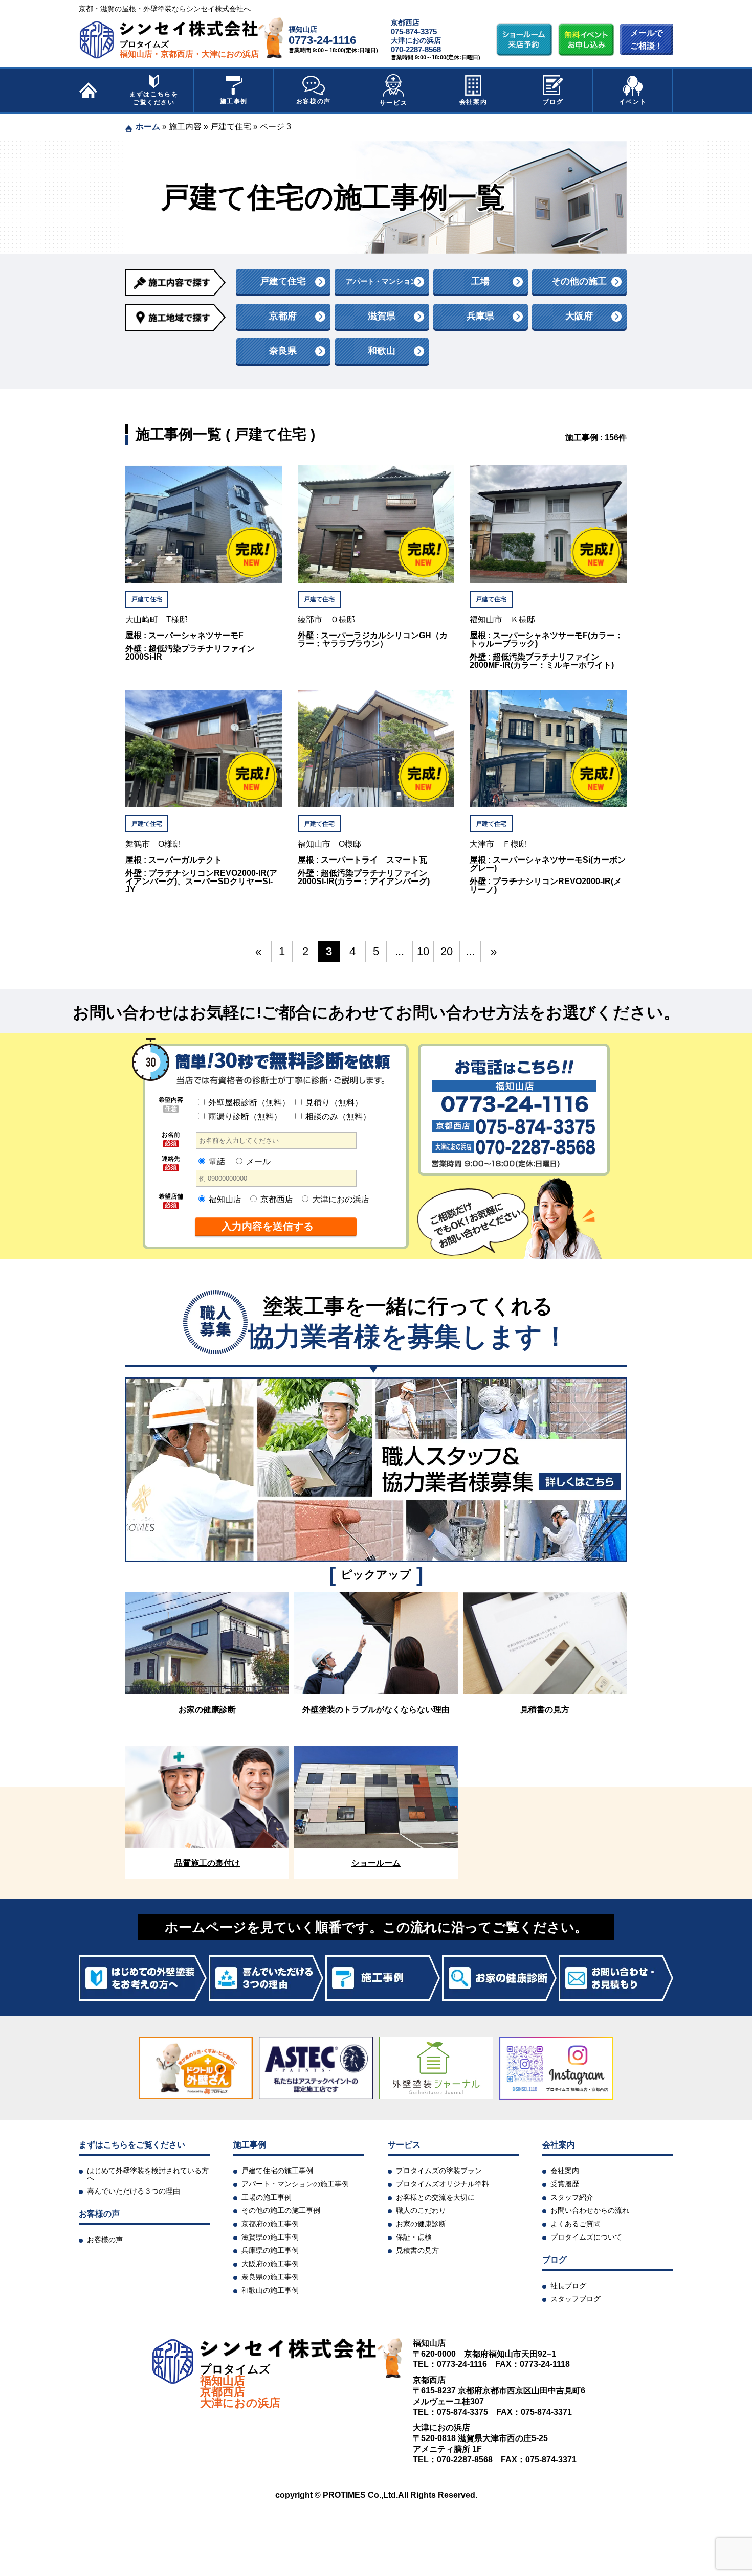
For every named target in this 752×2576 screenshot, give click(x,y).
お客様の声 (314, 101)
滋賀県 (382, 316)
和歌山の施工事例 (270, 2290)
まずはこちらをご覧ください (154, 98)
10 (423, 951)
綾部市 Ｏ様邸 (326, 620)
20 (447, 951)
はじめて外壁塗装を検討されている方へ (148, 2174)
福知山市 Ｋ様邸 (502, 620)
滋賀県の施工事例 (270, 2237)
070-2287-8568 (416, 49)
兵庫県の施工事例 (270, 2250)
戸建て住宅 (231, 127)
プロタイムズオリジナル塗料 (443, 2184)
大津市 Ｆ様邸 (498, 844)
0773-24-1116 (322, 40)
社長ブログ (568, 2286)
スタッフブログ (576, 2299)
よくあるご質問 (576, 2224)
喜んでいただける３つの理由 (134, 2191)
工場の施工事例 (267, 2197)
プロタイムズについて (586, 2237)
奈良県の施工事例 (270, 2277)
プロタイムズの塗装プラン (439, 2171)
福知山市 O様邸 (329, 844)
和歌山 (382, 351)
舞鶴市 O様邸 (153, 844)
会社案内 (473, 102)
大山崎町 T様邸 (157, 620)
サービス (393, 103)
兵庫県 (480, 316)
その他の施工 (579, 281)
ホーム (148, 127)
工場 (480, 281)
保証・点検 (414, 2237)
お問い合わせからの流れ (590, 2210)
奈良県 (283, 351)
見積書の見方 (417, 2250)
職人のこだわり (421, 2210)
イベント (633, 102)
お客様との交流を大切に (435, 2197)
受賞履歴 (565, 2184)
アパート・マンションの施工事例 (295, 2184)
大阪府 (579, 316)
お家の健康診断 (421, 2224)
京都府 (283, 316)
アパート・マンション (382, 281)
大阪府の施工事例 (270, 2264)
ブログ (553, 102)
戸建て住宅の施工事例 (277, 2171)
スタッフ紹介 (572, 2197)
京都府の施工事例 (270, 2224)
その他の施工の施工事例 (281, 2210)
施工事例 (234, 101)
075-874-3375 (414, 31)
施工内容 (185, 127)
